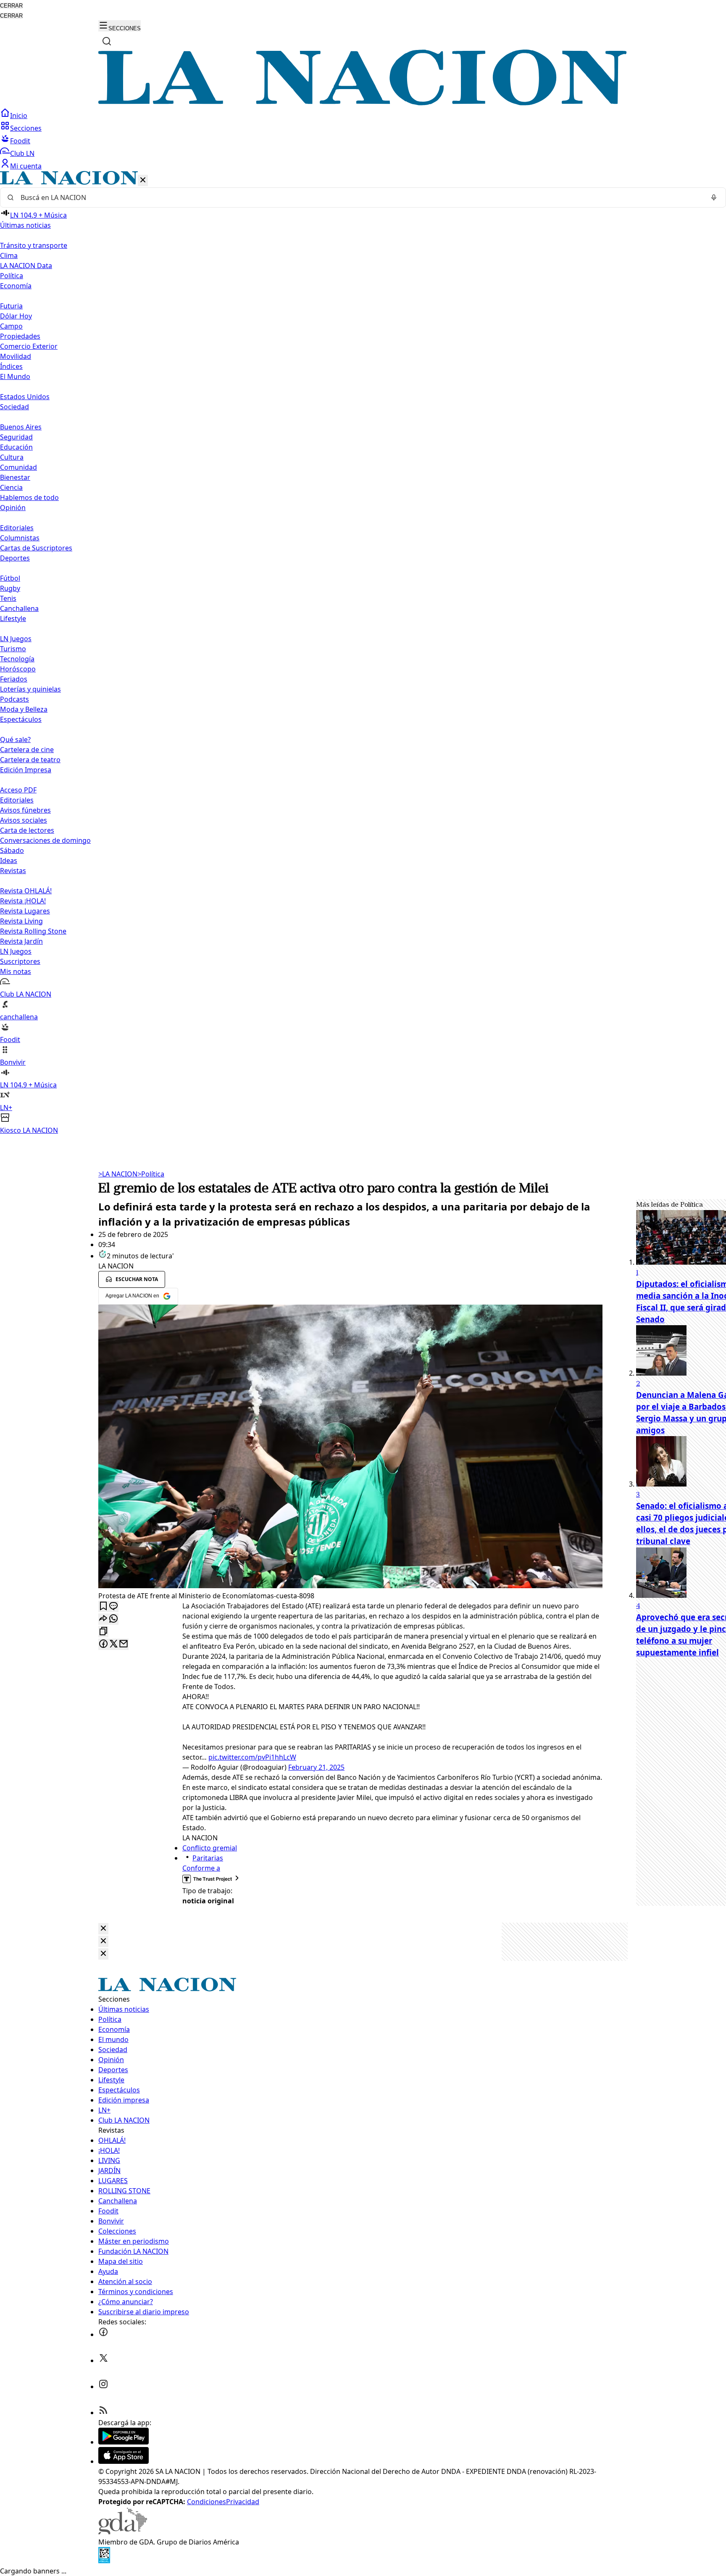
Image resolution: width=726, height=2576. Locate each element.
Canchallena (19, 608)
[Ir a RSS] (103, 2413)
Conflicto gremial (210, 1848)
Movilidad (16, 356)
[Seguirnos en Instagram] (103, 2387)
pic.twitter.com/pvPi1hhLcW (252, 1757)
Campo (11, 326)
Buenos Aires (21, 427)
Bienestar (15, 477)
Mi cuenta (26, 166)
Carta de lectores (27, 830)
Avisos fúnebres (25, 810)
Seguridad (16, 437)
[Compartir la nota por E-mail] (124, 1644)
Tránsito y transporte (34, 245)
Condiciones (206, 2502)
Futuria (11, 306)
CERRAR (11, 6)
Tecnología (17, 659)
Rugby (10, 588)
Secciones (26, 128)
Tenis (8, 598)
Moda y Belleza (24, 709)
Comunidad (18, 467)
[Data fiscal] (104, 2561)
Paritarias (208, 1858)
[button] (363, 653)
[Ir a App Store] (124, 2461)
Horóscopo (18, 669)
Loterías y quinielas (30, 689)
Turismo (13, 649)
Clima (9, 255)
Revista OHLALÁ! (26, 891)
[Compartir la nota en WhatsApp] (113, 1619)
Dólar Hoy (16, 316)
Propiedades (20, 336)
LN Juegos (16, 639)
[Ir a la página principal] (363, 103)
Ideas (9, 860)
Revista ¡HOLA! (23, 901)
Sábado (12, 850)
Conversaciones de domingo (45, 840)
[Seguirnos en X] (103, 2360)
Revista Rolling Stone (33, 931)
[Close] (103, 1929)
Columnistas (20, 538)
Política (151, 1174)
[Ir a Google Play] (124, 2442)
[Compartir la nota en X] (113, 1644)
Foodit (20, 141)
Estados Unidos (25, 397)
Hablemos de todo (29, 497)
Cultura (12, 457)
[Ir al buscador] (107, 41)
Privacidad (243, 2502)
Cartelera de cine (27, 750)
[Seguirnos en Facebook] (103, 2334)
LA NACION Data (26, 266)
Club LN (22, 153)
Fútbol (10, 578)
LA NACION (118, 1174)
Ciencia (11, 487)
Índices (11, 366)
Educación (16, 447)
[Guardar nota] (103, 1606)
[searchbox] (360, 197)
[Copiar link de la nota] (103, 1632)
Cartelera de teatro (30, 760)
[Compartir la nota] (103, 1619)
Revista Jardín (21, 941)
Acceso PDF (18, 790)
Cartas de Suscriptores (36, 548)
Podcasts (14, 699)
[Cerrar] (143, 180)
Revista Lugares (25, 911)
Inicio (19, 116)
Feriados (14, 679)
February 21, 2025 (316, 1767)
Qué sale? (15, 739)
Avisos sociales (24, 820)
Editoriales (17, 528)
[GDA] (123, 2532)
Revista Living (21, 921)
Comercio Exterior (29, 346)
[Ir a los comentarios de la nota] (113, 1606)
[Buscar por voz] (714, 197)
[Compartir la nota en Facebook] (103, 1644)
